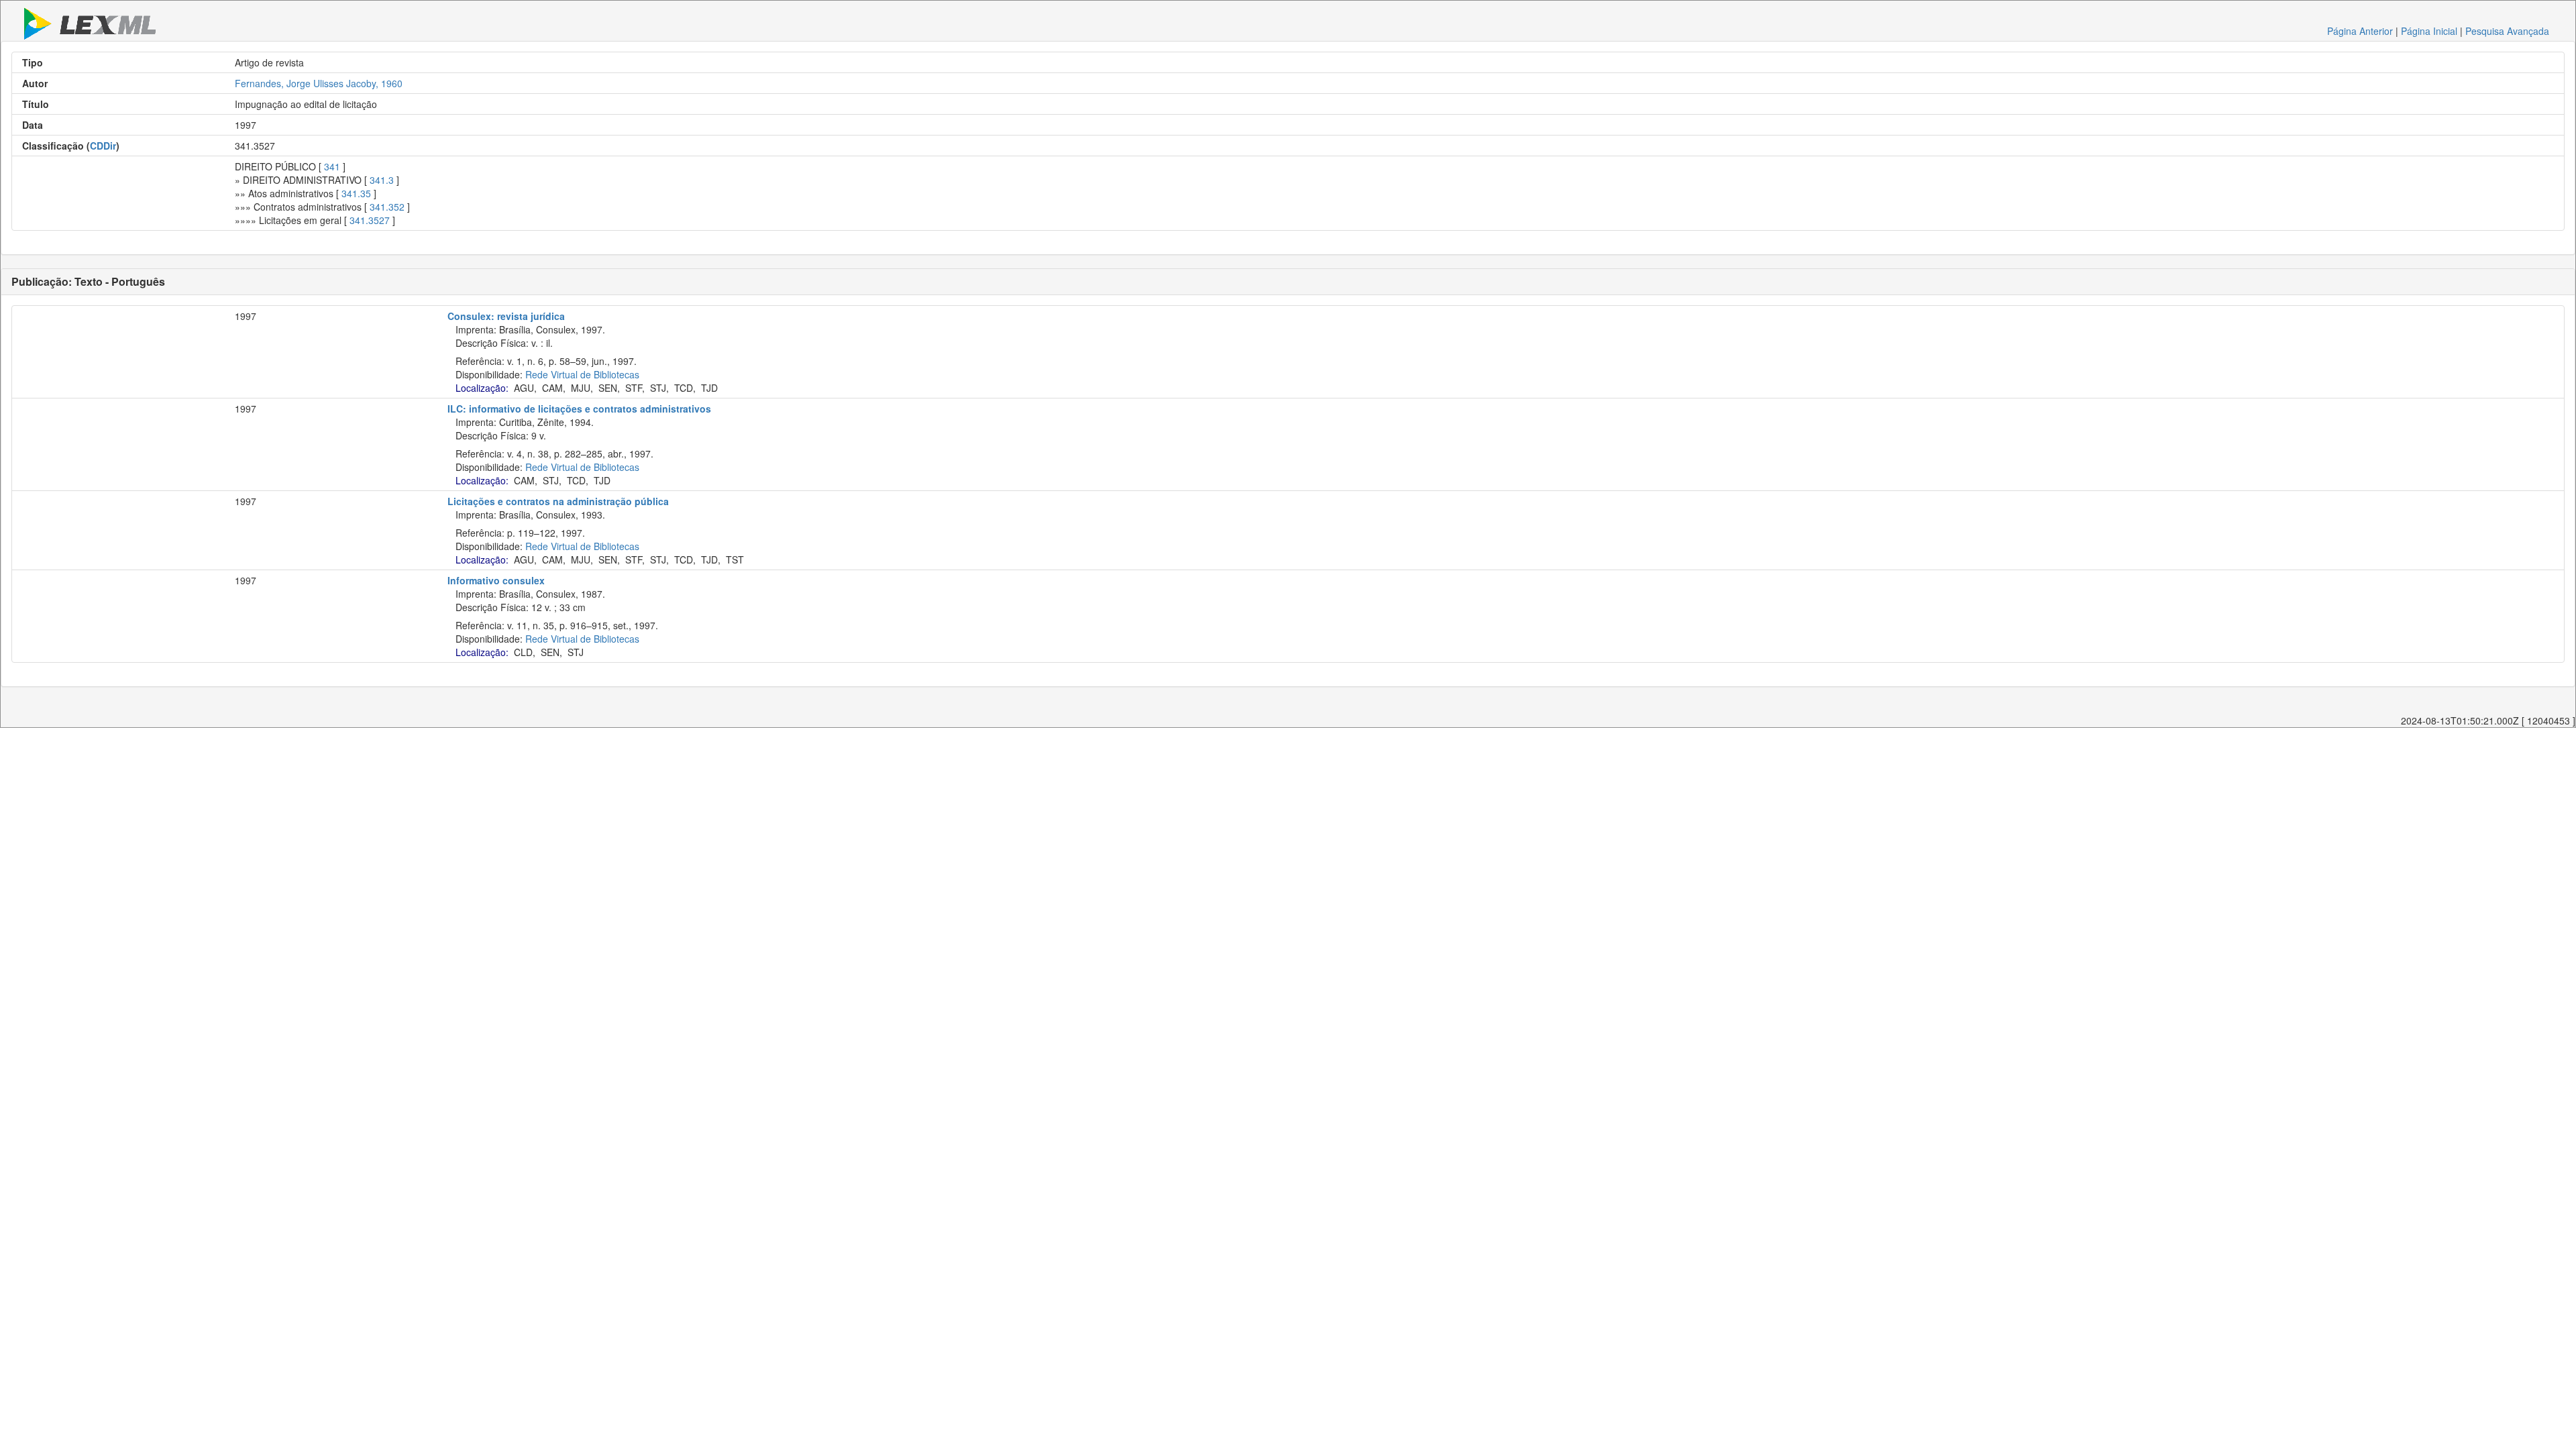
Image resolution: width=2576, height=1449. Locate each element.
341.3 (382, 180)
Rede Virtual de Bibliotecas (582, 374)
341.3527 (370, 220)
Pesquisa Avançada (2507, 31)
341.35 (356, 193)
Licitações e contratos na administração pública (558, 501)
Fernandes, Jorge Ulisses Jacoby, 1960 (319, 83)
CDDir (103, 146)
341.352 (387, 207)
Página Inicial (2429, 31)
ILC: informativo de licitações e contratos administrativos (579, 409)
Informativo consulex (496, 580)
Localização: (482, 388)
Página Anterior (2360, 31)
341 (332, 166)
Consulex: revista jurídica (506, 316)
